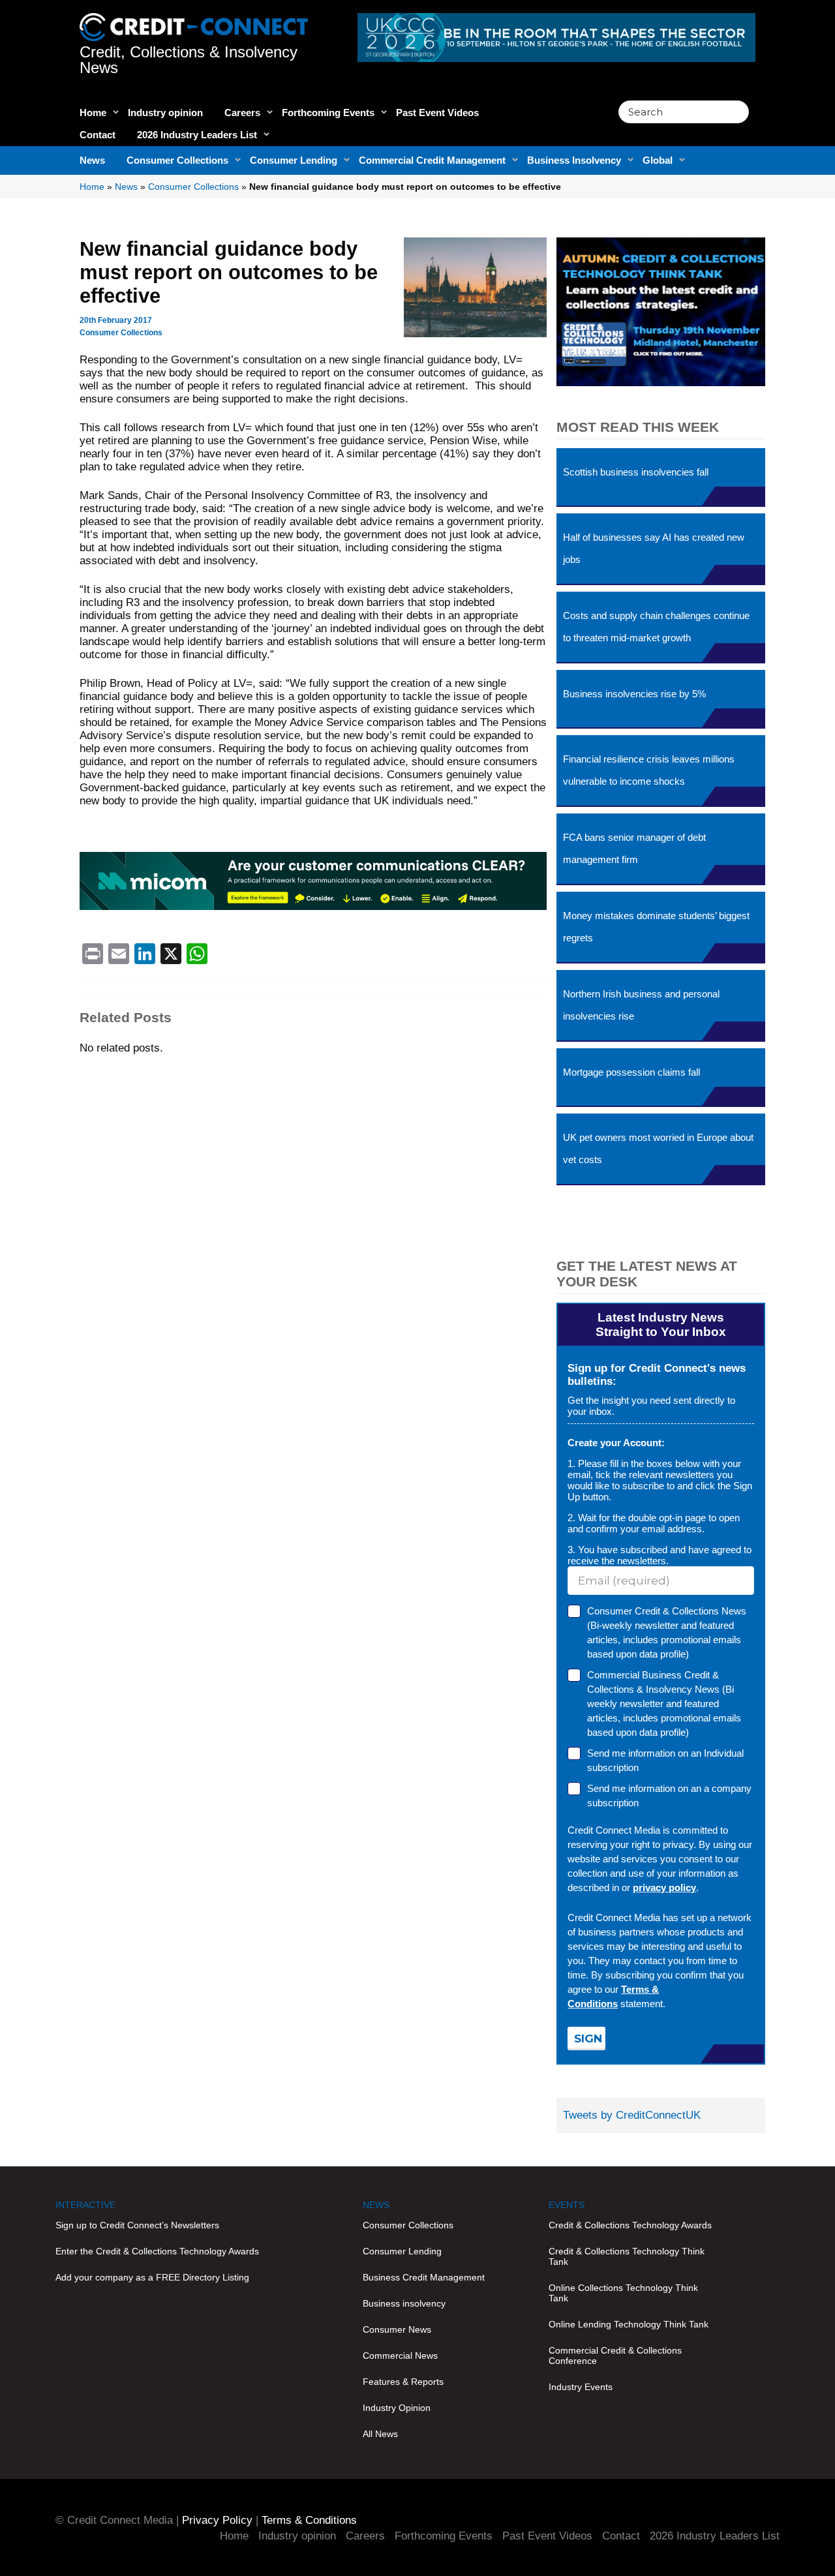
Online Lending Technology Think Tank (629, 2324)
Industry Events (581, 2387)
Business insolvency (404, 2303)
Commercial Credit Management (432, 160)
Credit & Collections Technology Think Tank (627, 2256)
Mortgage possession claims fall (631, 1072)
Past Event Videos (437, 113)
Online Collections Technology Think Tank (623, 2293)
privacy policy (664, 1887)
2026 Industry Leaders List (197, 135)
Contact (98, 135)
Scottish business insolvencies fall (636, 472)
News (92, 160)
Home (93, 113)
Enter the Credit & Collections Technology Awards (157, 2251)
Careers (242, 113)
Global (658, 160)
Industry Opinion (397, 2408)
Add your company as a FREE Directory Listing (152, 2277)
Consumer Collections (177, 160)
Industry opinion (165, 113)
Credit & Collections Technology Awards (630, 2225)
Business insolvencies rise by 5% (634, 694)
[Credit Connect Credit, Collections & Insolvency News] (194, 20)
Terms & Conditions (309, 2520)
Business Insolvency (574, 160)
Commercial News (400, 2356)
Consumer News (397, 2329)
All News (380, 2434)
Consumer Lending (294, 160)
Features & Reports (403, 2382)
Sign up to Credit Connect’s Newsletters (137, 2225)
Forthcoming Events (328, 113)
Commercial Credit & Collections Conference (615, 2356)
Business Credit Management (424, 2277)
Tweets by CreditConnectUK (632, 2115)
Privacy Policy (217, 2520)
